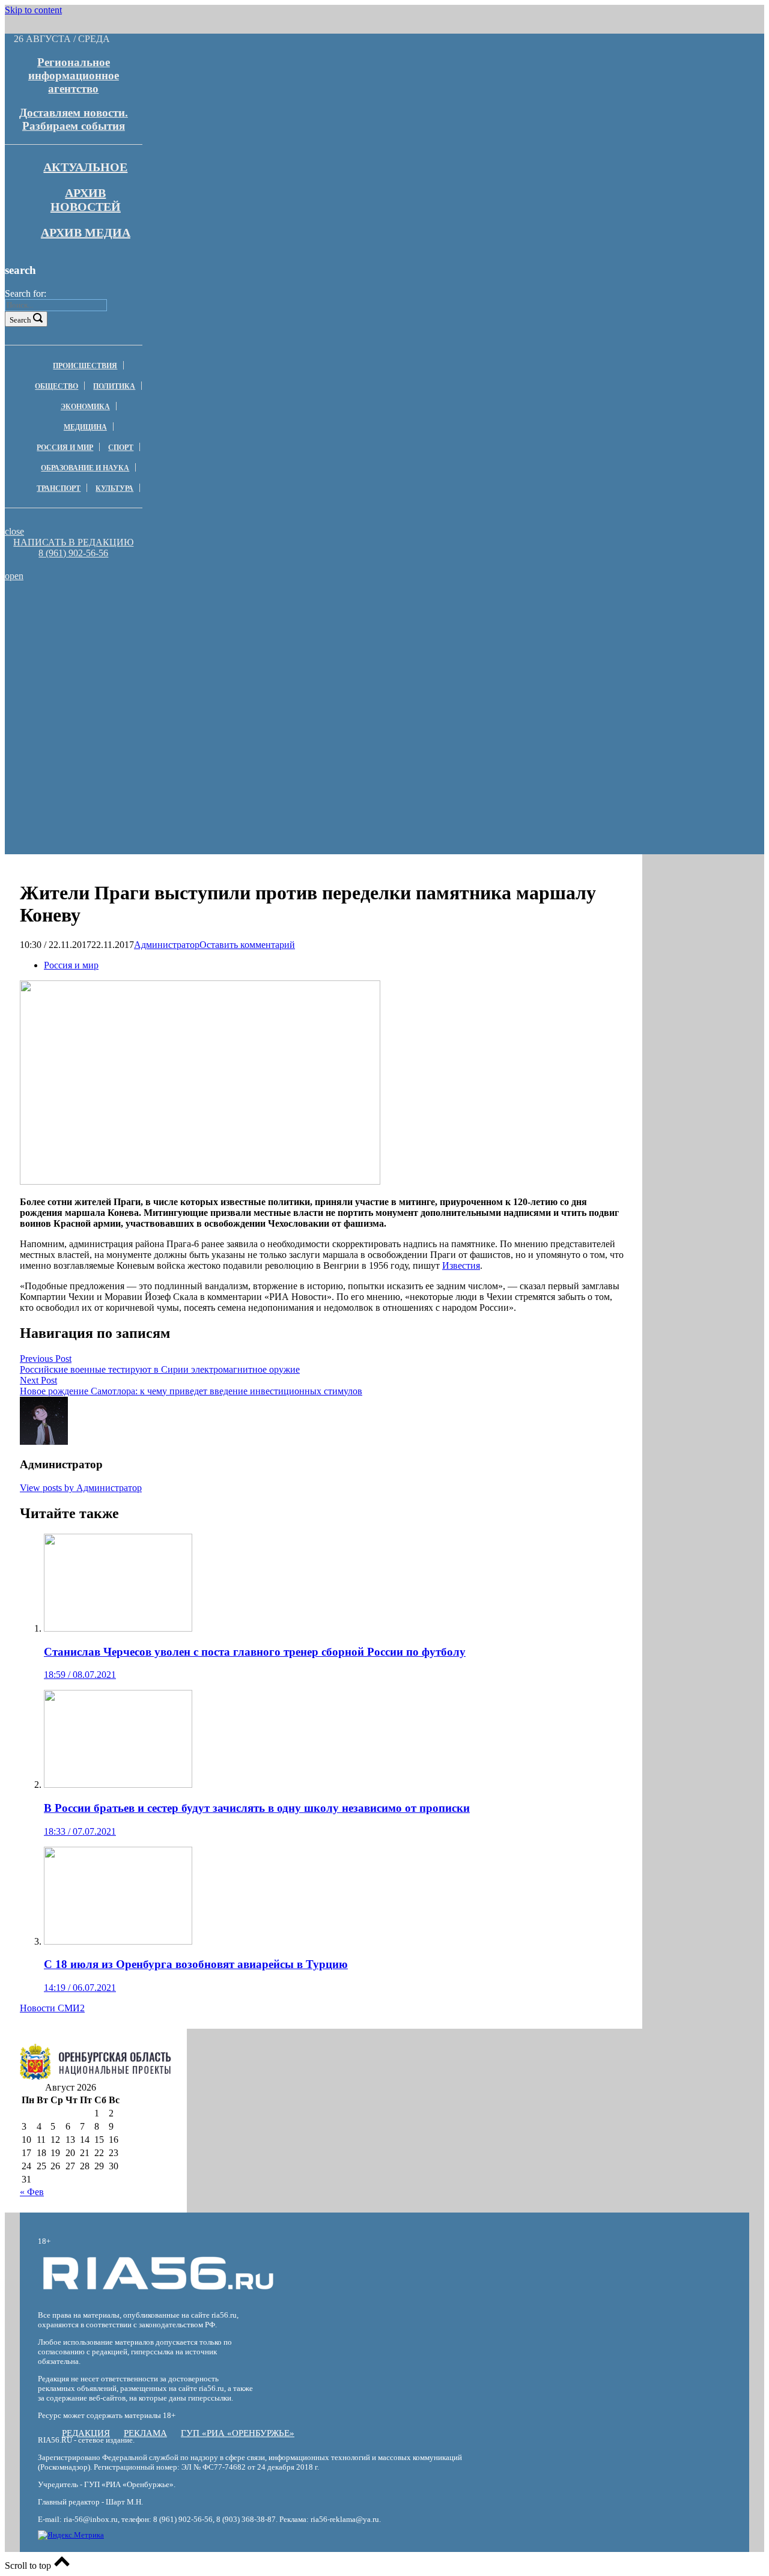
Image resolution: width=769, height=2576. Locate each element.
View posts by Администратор (81, 1488)
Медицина (85, 427)
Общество (56, 386)
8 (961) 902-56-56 (73, 553)
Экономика (85, 407)
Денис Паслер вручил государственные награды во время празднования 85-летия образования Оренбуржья (177, 648)
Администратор (167, 945)
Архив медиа (86, 232)
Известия (461, 1265)
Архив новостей (86, 200)
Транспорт (59, 488)
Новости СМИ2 (52, 2008)
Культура (114, 488)
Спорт (121, 448)
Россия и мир (65, 448)
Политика (114, 386)
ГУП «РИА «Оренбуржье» (238, 2433)
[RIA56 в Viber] (70, 564)
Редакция (86, 2433)
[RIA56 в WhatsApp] (73, 564)
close (14, 531)
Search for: (26, 293)
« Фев (32, 2192)
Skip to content (33, 10)
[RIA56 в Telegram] (77, 564)
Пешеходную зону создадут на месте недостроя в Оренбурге (177, 627)
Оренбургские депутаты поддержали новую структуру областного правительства (177, 610)
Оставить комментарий (247, 945)
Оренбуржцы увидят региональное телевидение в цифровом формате (177, 669)
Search (20, 320)
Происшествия (85, 366)
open (14, 576)
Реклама (145, 2433)
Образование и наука (85, 468)
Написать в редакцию (73, 542)
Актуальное (85, 167)
